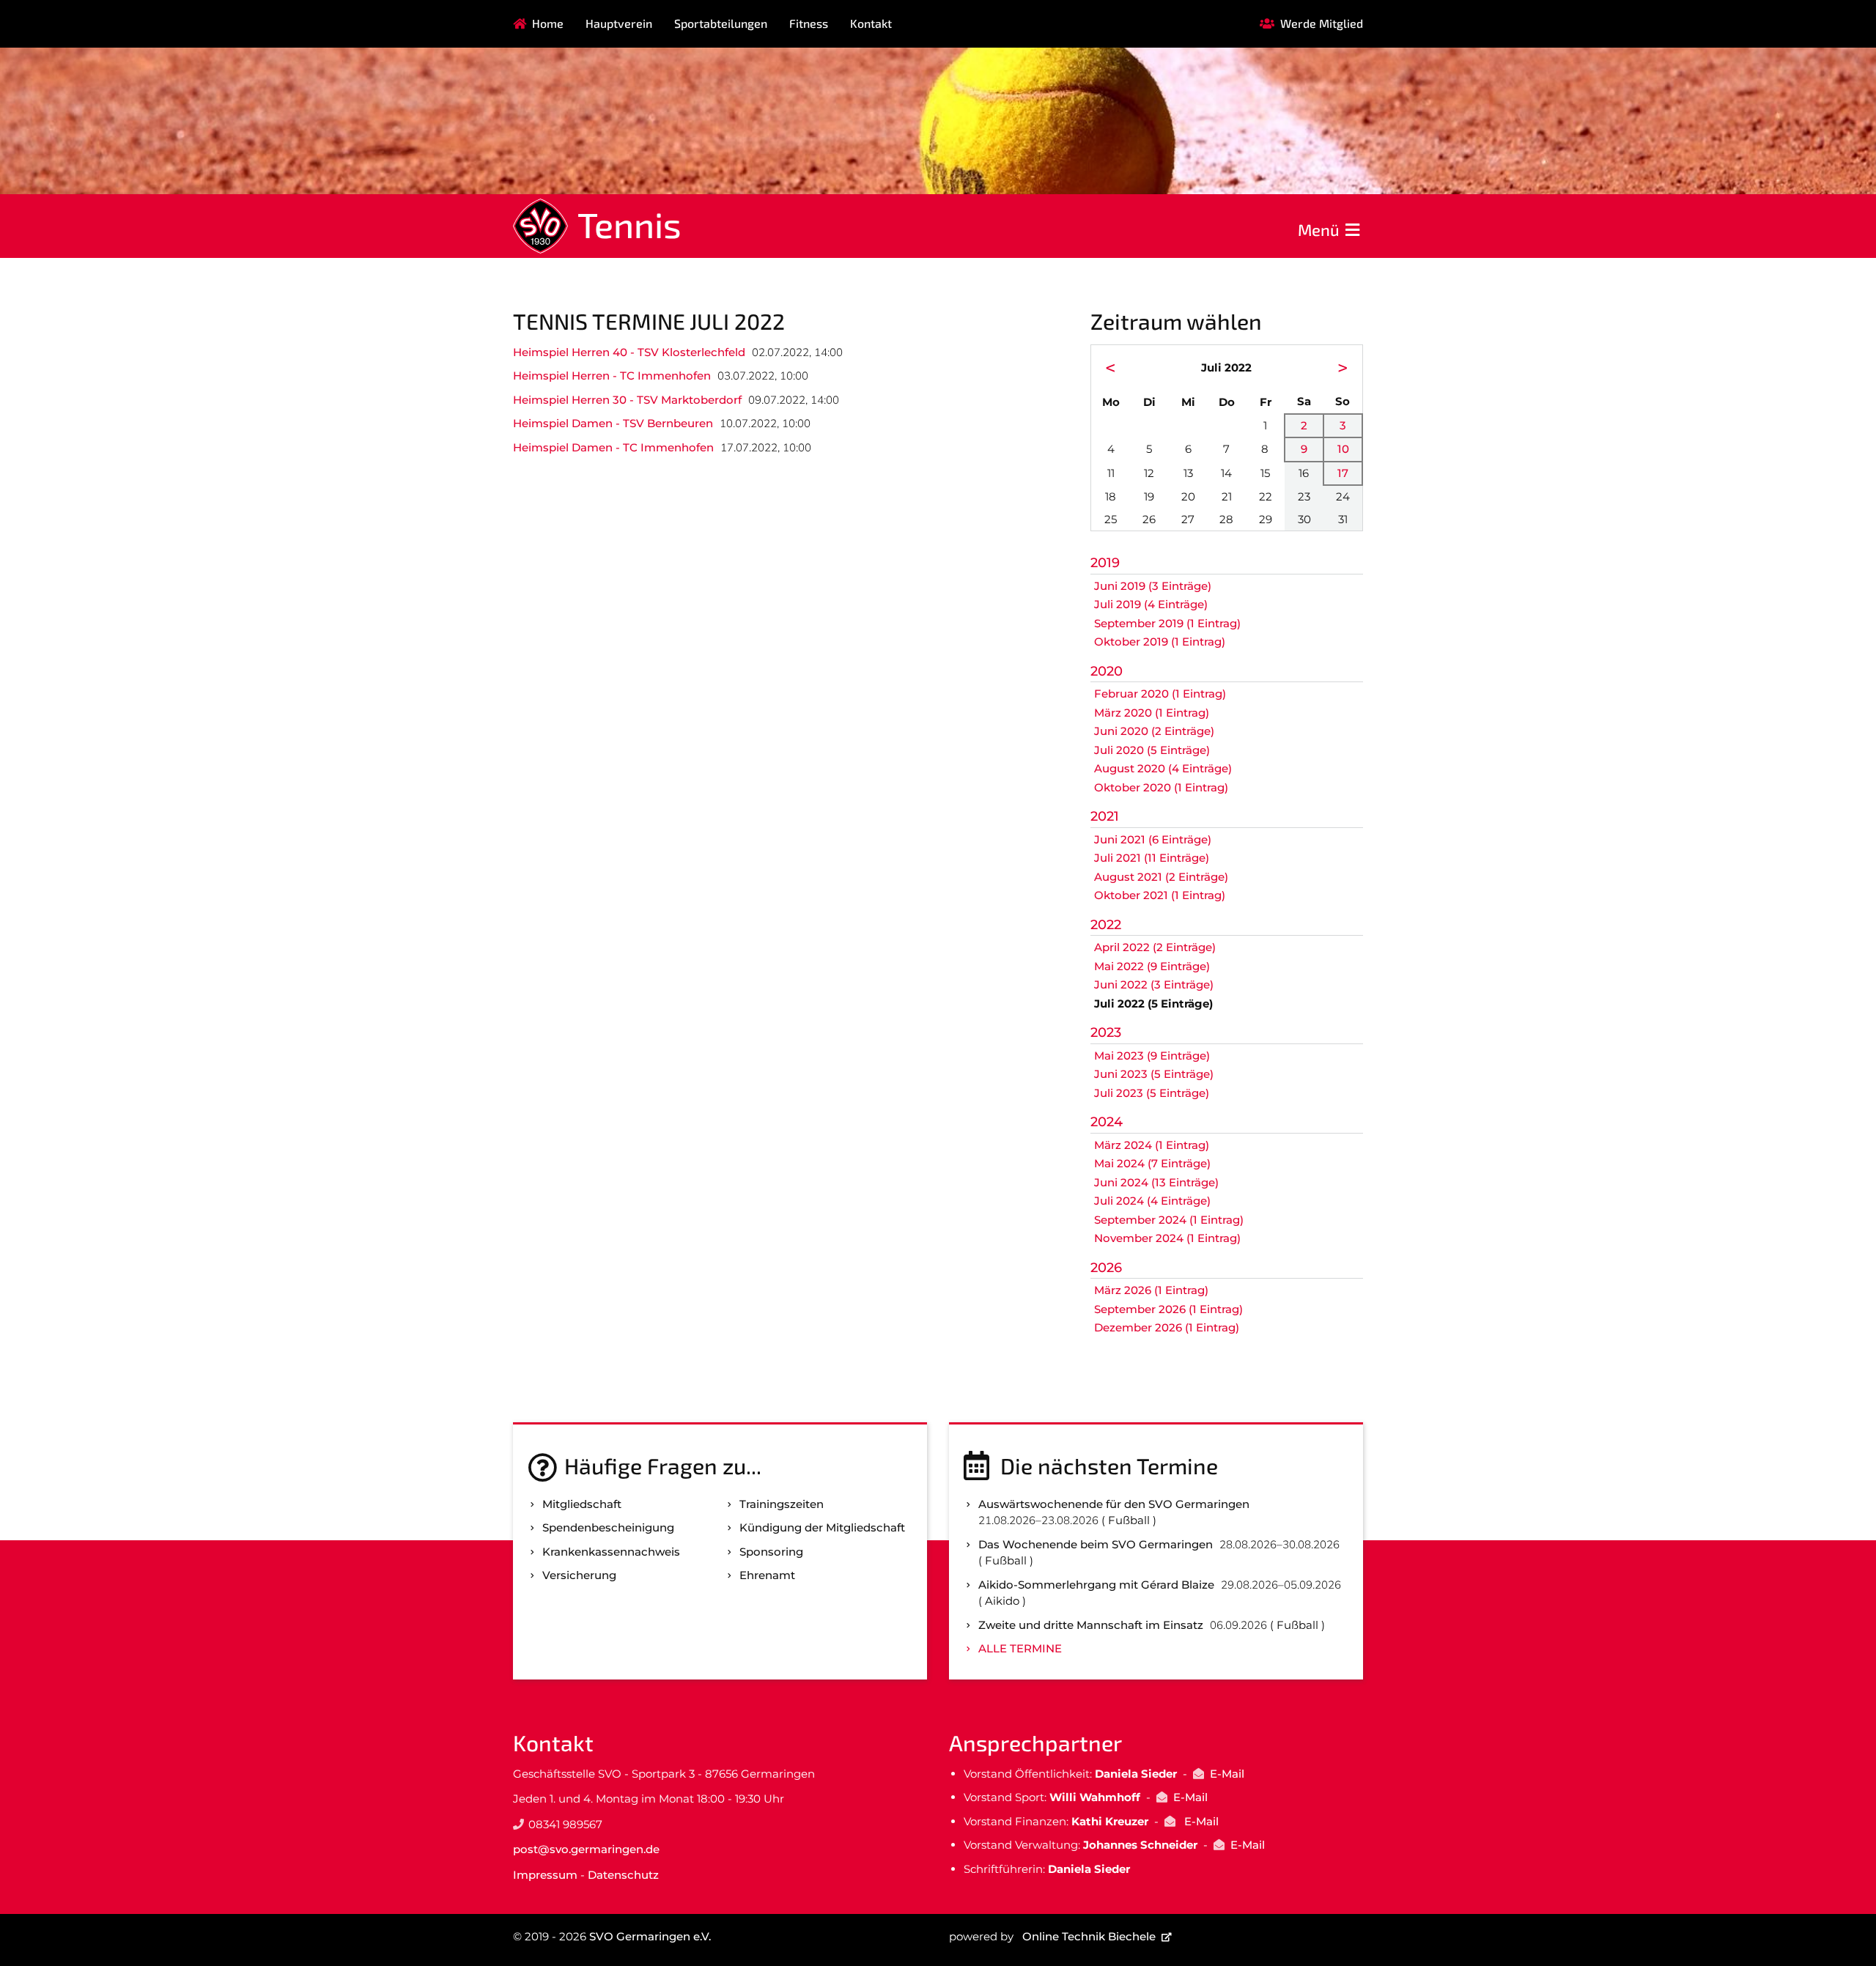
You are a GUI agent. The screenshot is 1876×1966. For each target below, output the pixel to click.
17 (1343, 473)
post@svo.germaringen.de (586, 1849)
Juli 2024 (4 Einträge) (1152, 1201)
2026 (1106, 1268)
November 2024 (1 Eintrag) (1167, 1238)
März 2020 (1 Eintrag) (1152, 713)
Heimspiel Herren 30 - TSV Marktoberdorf (627, 400)
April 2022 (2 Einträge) (1155, 947)
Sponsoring (771, 1552)
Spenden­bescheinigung (608, 1527)
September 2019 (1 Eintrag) (1167, 623)
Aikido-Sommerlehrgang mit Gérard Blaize (1096, 1585)
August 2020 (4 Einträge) (1163, 768)
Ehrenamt (767, 1575)
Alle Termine (1020, 1648)
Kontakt (871, 23)
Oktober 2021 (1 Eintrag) (1160, 895)
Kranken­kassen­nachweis (611, 1552)
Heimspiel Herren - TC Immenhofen (612, 376)
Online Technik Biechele (1089, 1936)
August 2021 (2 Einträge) (1161, 877)
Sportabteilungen (721, 23)
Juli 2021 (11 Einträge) (1152, 858)
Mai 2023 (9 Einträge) (1152, 1056)
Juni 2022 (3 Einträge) (1154, 984)
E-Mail (1227, 1774)
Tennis (629, 224)
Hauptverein (619, 23)
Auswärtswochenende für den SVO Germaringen (1114, 1504)
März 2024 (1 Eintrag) (1152, 1145)
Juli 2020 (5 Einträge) (1152, 750)
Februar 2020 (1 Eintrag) (1160, 694)
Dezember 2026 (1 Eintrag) (1167, 1327)
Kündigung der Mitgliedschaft (822, 1527)
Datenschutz (623, 1875)
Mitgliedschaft (582, 1504)
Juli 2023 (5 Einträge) (1152, 1093)
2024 (1107, 1122)
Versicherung (579, 1575)
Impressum (545, 1875)
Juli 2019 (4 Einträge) (1151, 604)
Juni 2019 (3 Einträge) (1153, 586)
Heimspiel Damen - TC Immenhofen (613, 447)
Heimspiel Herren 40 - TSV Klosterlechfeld (629, 352)
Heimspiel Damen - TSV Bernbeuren (613, 423)
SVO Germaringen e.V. (650, 1936)
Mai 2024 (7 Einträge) (1152, 1163)
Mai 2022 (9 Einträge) (1152, 966)
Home (548, 23)
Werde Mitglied (1322, 23)
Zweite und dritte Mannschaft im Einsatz (1091, 1625)
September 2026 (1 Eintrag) (1168, 1309)
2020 (1107, 671)
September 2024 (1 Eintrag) (1169, 1220)
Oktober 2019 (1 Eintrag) (1160, 642)
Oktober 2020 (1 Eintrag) (1161, 787)
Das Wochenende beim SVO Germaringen (1096, 1544)
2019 (1105, 563)
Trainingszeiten (782, 1504)
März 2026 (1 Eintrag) (1151, 1290)
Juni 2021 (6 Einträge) (1153, 839)
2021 (1105, 816)
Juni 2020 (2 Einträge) (1154, 731)
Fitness (809, 23)
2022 (1106, 925)
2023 (1106, 1032)
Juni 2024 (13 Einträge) (1156, 1182)
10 (1343, 449)
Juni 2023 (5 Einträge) (1154, 1074)
